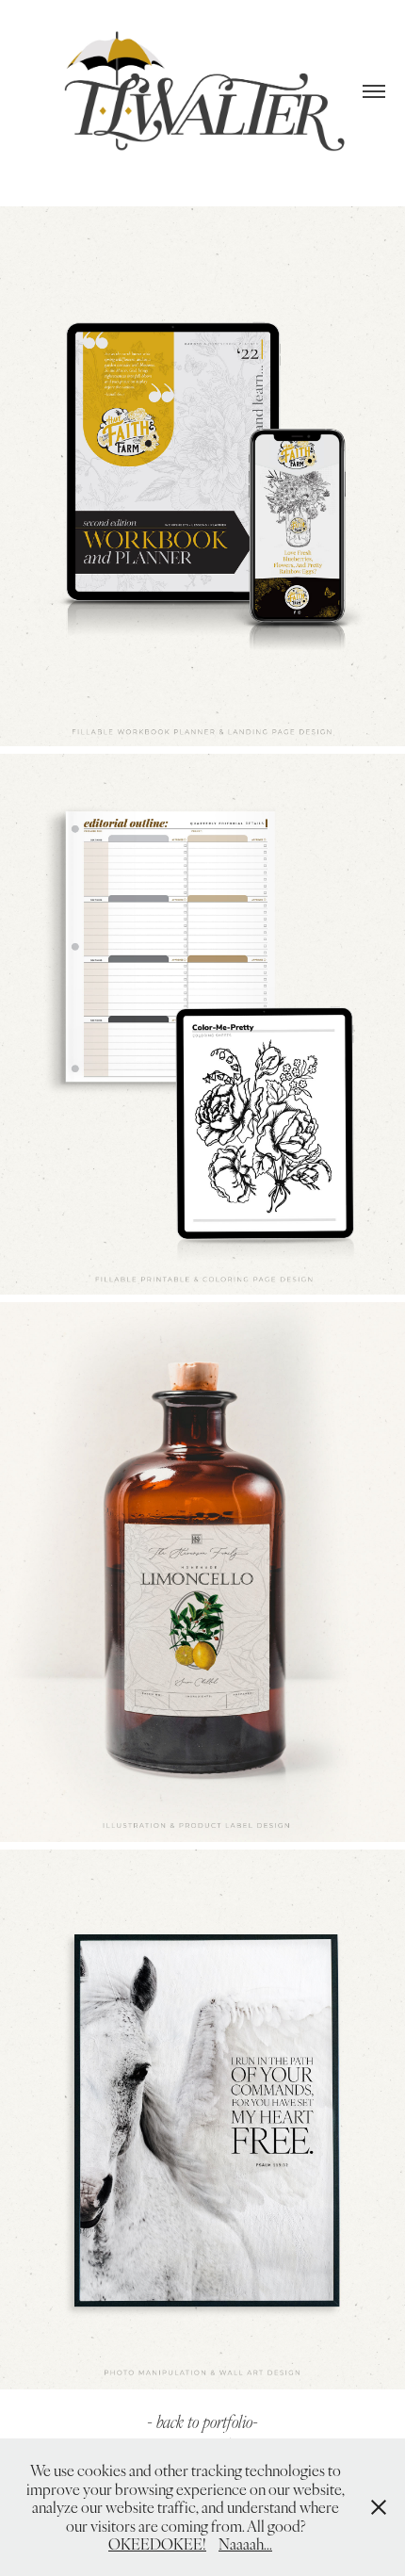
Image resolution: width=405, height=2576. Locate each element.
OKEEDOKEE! (157, 2543)
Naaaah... (245, 2543)
